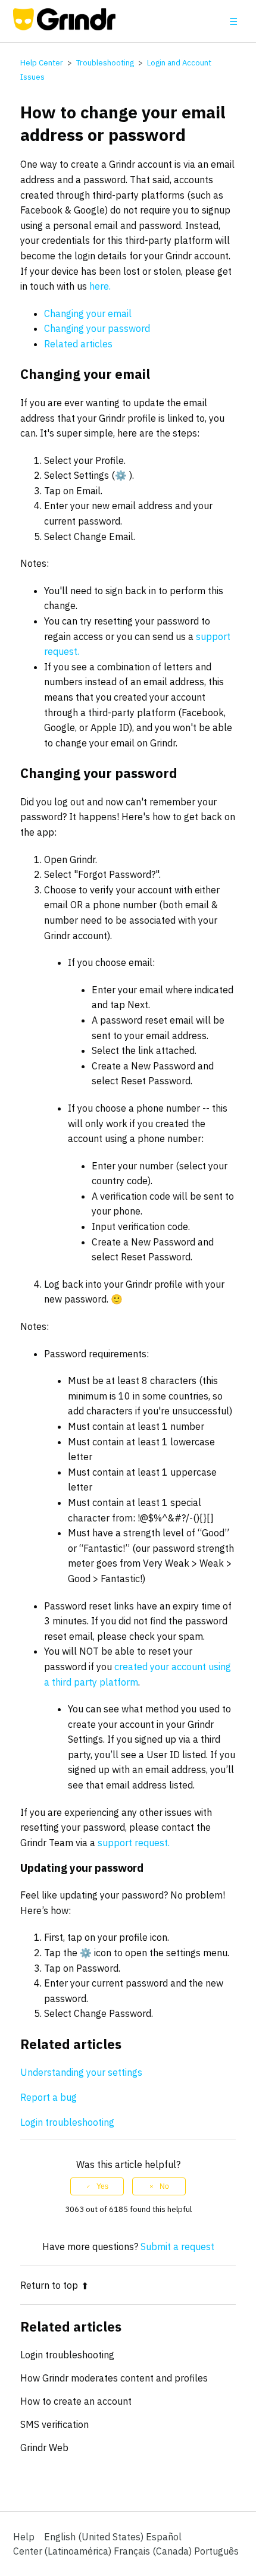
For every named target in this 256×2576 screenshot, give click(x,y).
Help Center (42, 63)
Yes (102, 2186)
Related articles (78, 344)
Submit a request (177, 2246)
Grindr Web (44, 2448)
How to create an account (76, 2401)
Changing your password (97, 328)
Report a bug (50, 2097)
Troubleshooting (105, 63)
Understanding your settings (81, 2072)
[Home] (65, 27)
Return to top (49, 2285)
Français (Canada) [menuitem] (154, 2551)
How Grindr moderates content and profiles (114, 2378)
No (164, 2186)
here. (100, 286)
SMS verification (54, 2424)
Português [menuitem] (216, 2551)
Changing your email (88, 313)
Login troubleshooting (68, 2122)
